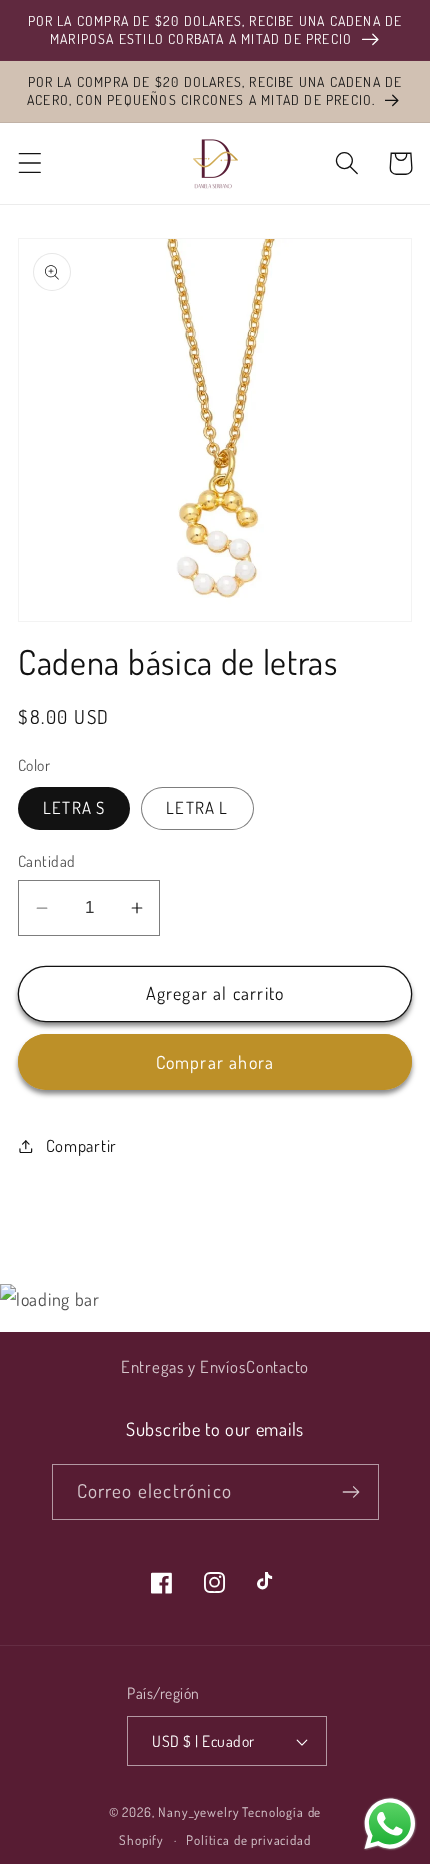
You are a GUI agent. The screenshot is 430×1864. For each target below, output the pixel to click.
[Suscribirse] (351, 1492)
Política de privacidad (248, 1839)
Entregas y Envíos (183, 1366)
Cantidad (47, 861)
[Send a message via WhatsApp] (390, 1824)
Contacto (277, 1366)
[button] (30, 163)
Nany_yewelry (198, 1811)
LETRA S (74, 807)
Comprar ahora (215, 1062)
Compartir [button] (81, 1145)
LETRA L (197, 807)
